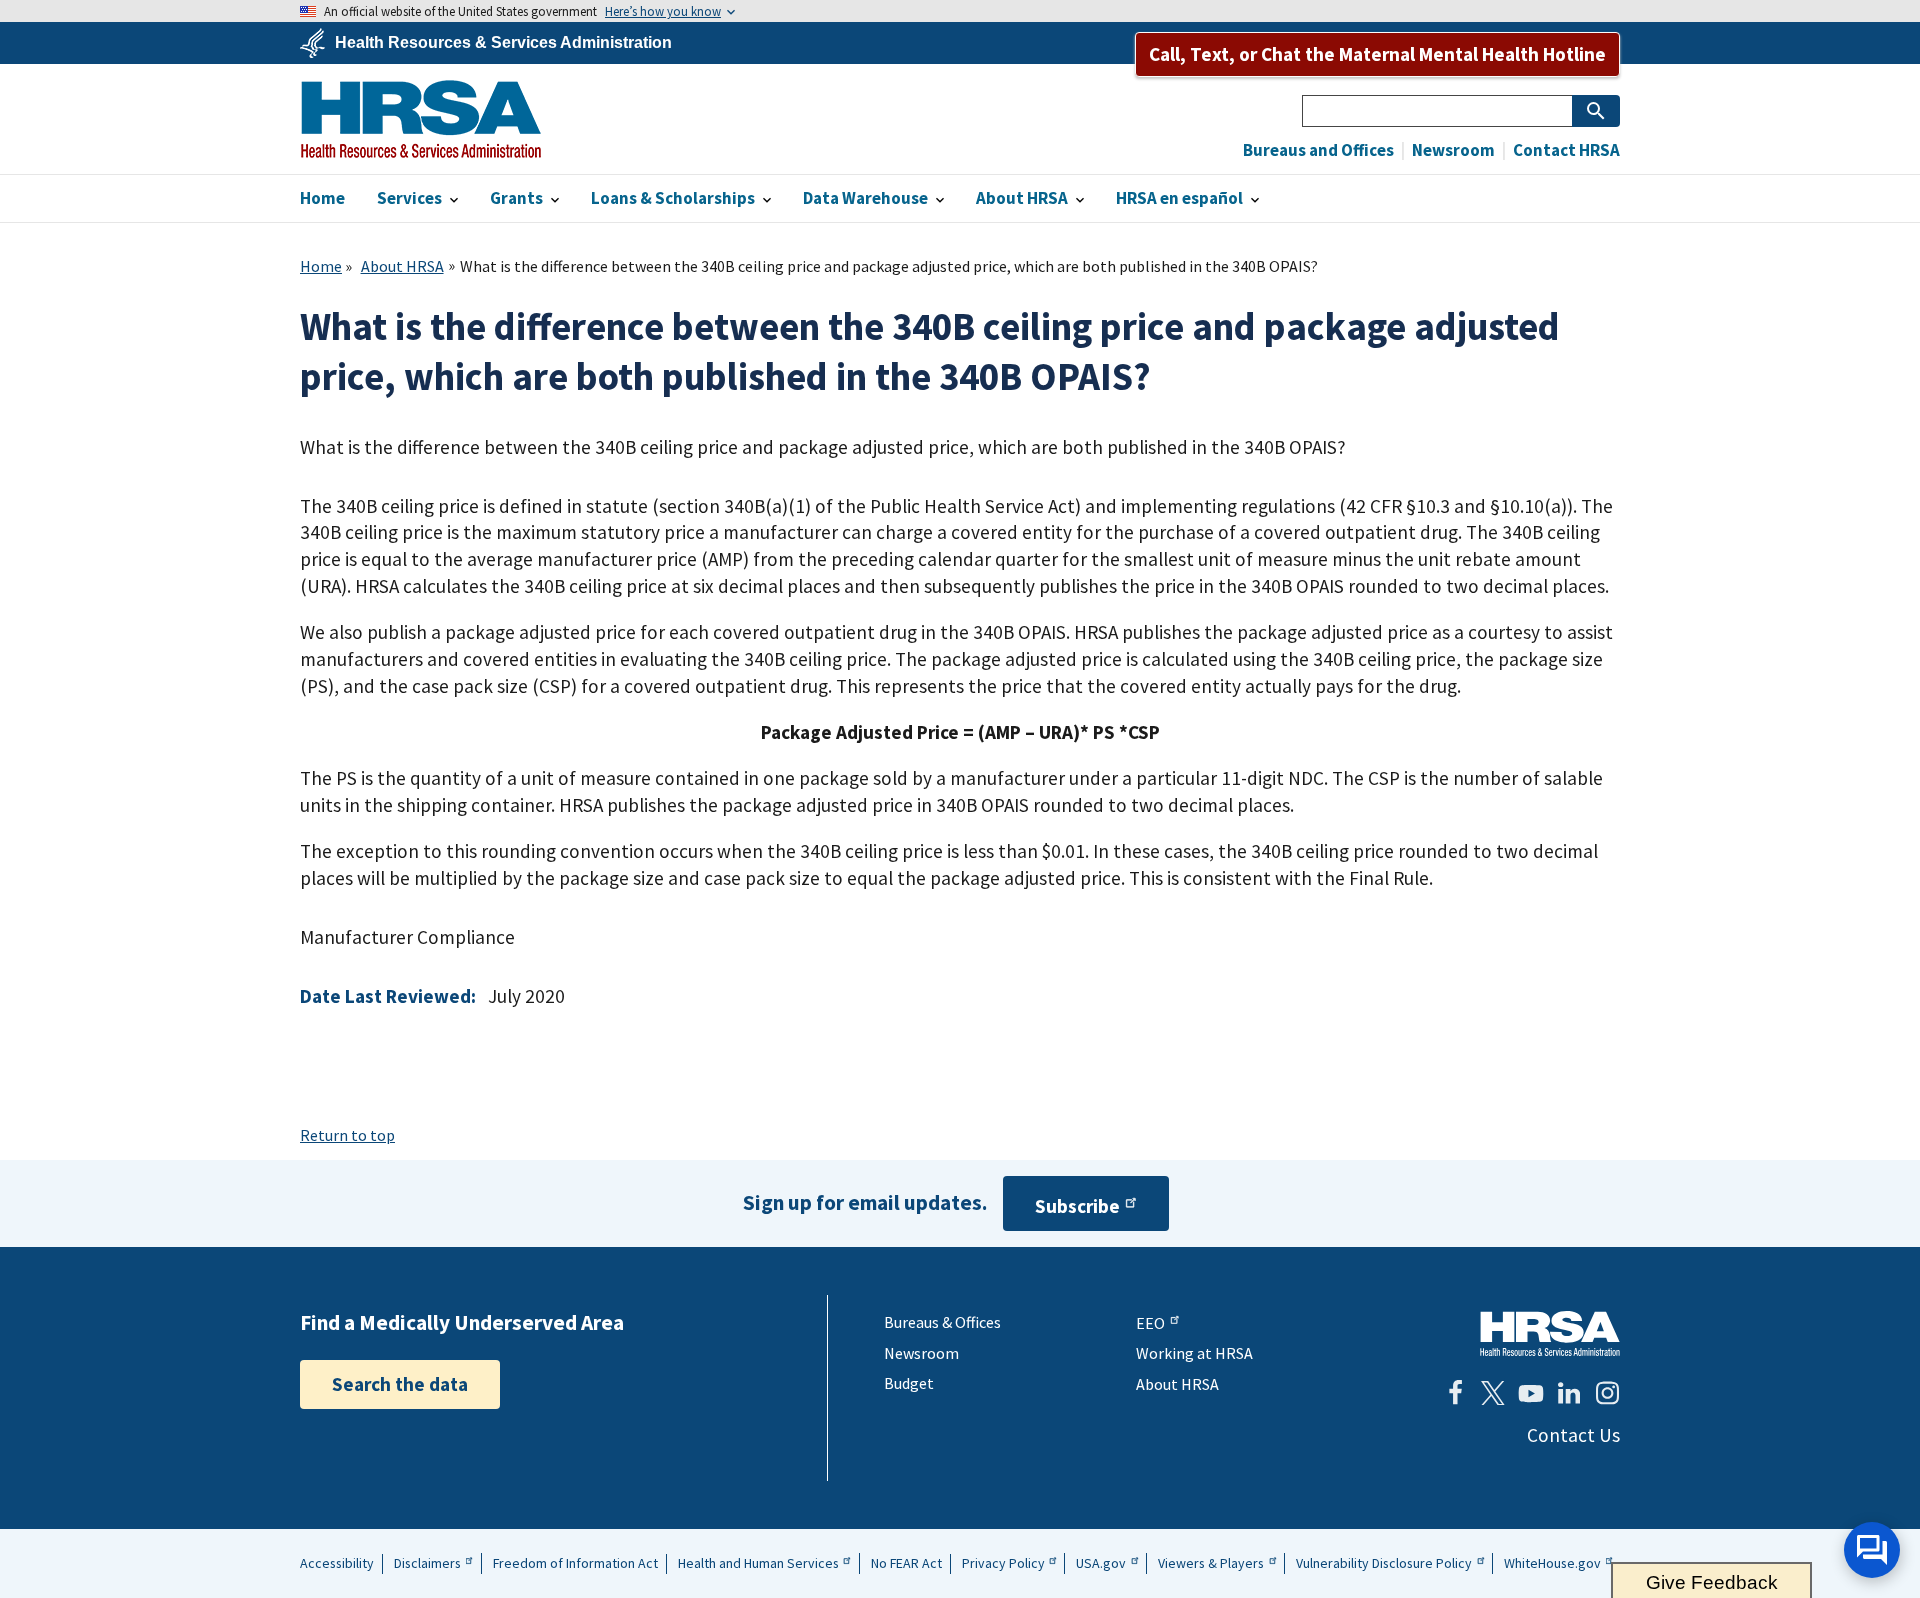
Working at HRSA (1194, 1353)
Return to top (347, 1135)
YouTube (1531, 1393)
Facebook (1455, 1393)
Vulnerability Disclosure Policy (1384, 1563)
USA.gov (1101, 1563)
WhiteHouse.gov (1552, 1563)
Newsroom (1452, 150)
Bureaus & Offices (942, 1322)
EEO (1150, 1323)
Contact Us (1573, 1435)
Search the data (400, 1384)
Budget (909, 1383)
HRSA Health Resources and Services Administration (1550, 1333)
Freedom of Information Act (575, 1563)
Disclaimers (427, 1563)
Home (321, 266)
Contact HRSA (1565, 150)
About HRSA (402, 266)
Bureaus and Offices (1318, 150)
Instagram (1607, 1393)
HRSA (421, 119)
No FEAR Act (906, 1563)
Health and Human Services (758, 1563)
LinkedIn (1569, 1393)
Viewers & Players (1211, 1563)
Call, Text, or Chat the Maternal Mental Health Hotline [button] (1377, 54)
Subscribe (1077, 1206)
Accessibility (337, 1563)
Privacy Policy (1003, 1563)
